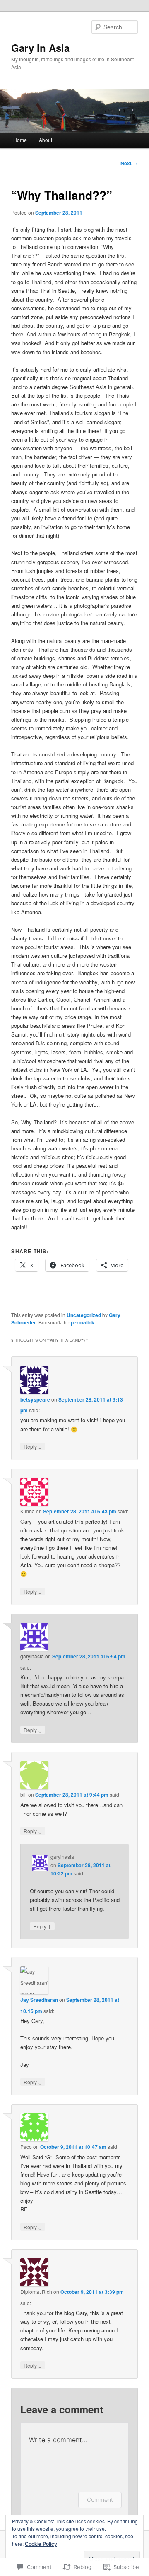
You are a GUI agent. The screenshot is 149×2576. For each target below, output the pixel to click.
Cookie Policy (41, 2544)
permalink (83, 1322)
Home (20, 140)
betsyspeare (35, 1399)
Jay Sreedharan (39, 2000)
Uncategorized (84, 1315)
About (46, 140)
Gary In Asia (40, 48)
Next (129, 163)
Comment (100, 2500)
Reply (33, 1446)
